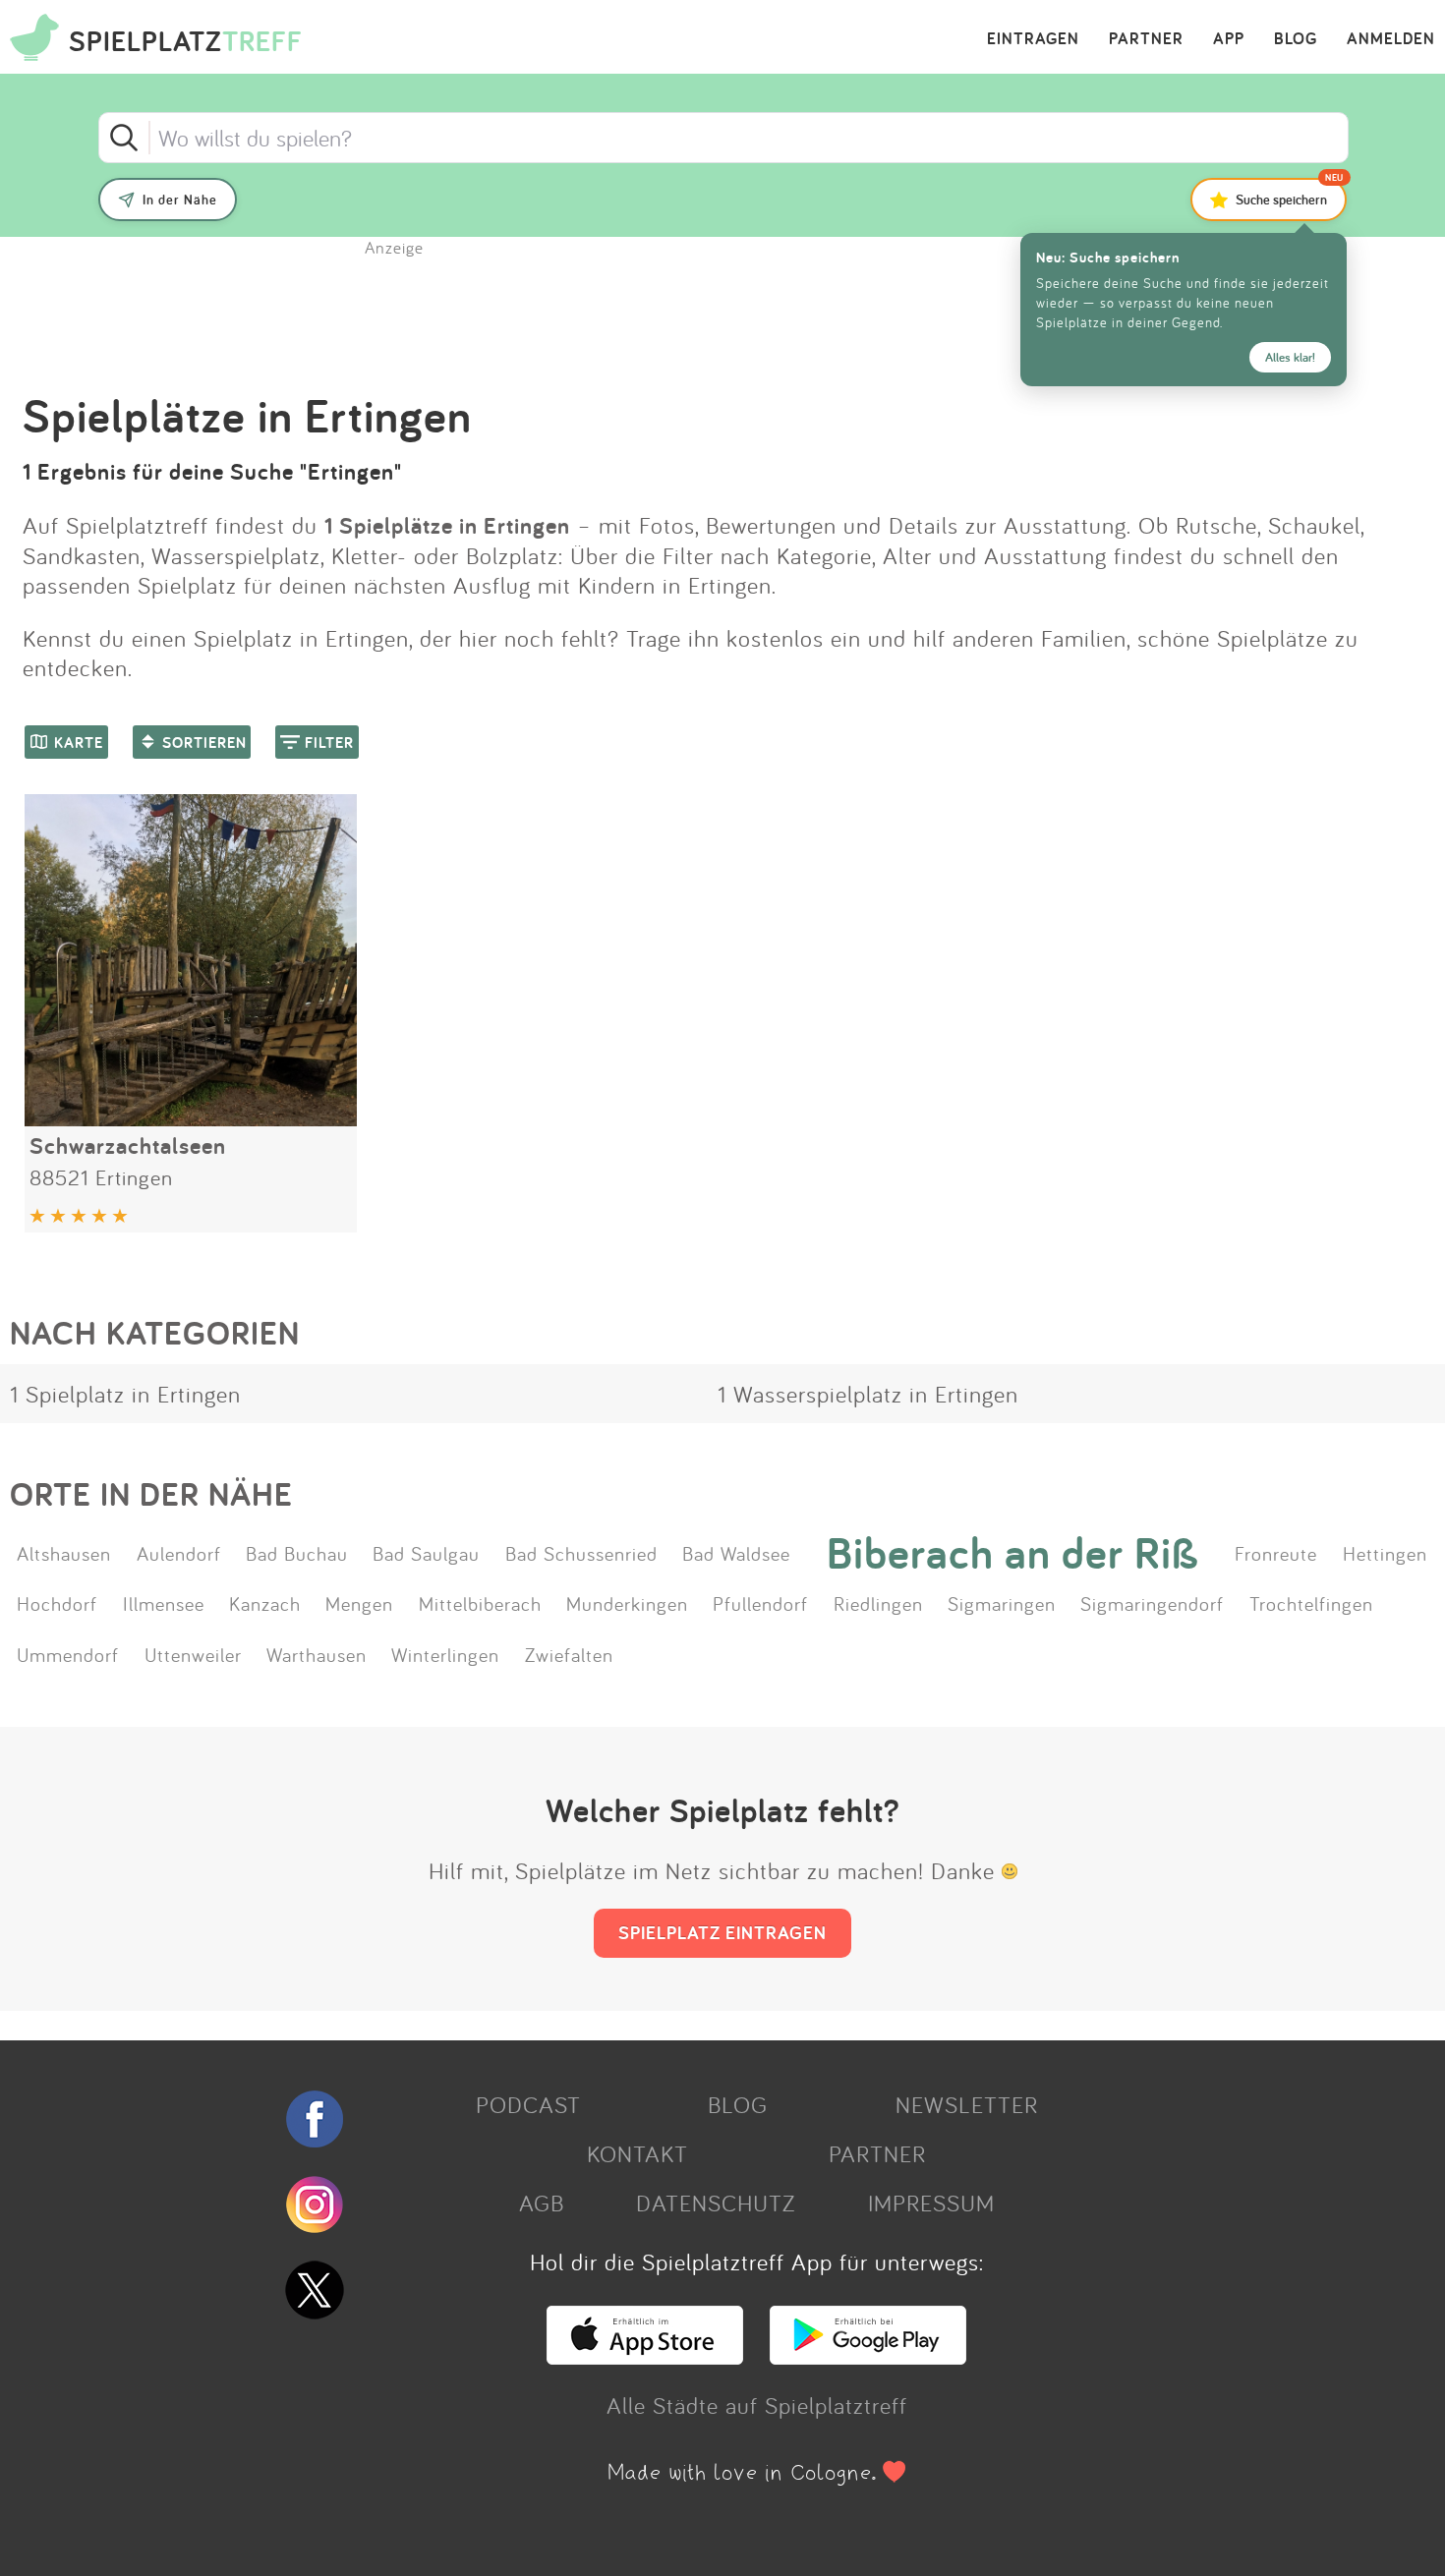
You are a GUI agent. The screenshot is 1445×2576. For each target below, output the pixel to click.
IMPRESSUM (931, 2203)
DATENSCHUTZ (716, 2203)
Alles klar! (1290, 357)
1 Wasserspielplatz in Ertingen (868, 1394)
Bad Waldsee (736, 1553)
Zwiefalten (569, 1654)
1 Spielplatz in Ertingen (125, 1394)
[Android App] (868, 2356)
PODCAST (528, 2104)
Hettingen (1385, 1553)
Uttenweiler (193, 1654)
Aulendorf (179, 1553)
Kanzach (265, 1603)
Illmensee (164, 1603)
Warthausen (317, 1654)
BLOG (1296, 39)
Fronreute (1276, 1553)
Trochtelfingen (1311, 1603)
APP (1229, 39)
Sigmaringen (1002, 1603)
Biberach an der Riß (1013, 1553)
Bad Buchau (297, 1553)
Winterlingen (445, 1654)
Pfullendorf (760, 1603)
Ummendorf (68, 1654)
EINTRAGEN (1033, 39)
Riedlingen (878, 1603)
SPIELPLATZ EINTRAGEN (722, 1932)
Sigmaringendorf (1152, 1603)
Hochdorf (57, 1603)
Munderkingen (627, 1603)
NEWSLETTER (967, 2104)
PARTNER (1146, 39)
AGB (542, 2203)
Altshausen (64, 1553)
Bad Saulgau (426, 1553)
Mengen (359, 1603)
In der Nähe (180, 200)
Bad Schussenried (581, 1553)
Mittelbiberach (480, 1603)
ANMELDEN (1391, 39)
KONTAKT (637, 2153)
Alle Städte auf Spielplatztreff (757, 2405)
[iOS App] (645, 2356)
